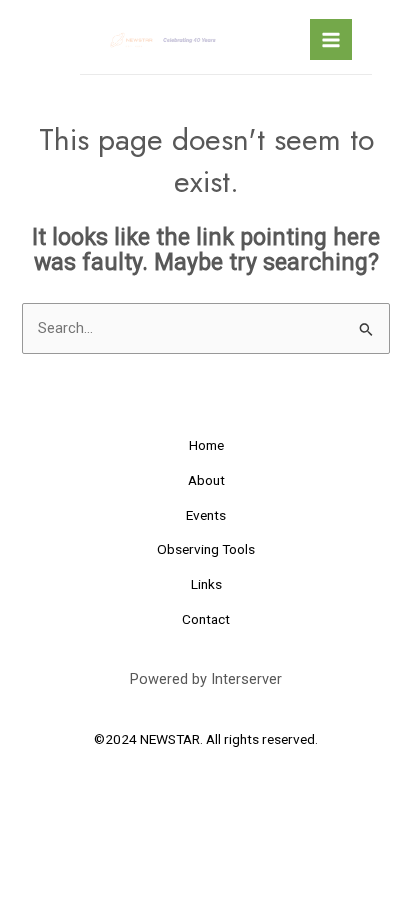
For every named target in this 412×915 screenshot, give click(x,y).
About (206, 480)
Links (206, 584)
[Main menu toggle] (331, 40)
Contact (206, 619)
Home (206, 445)
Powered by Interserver (206, 679)
